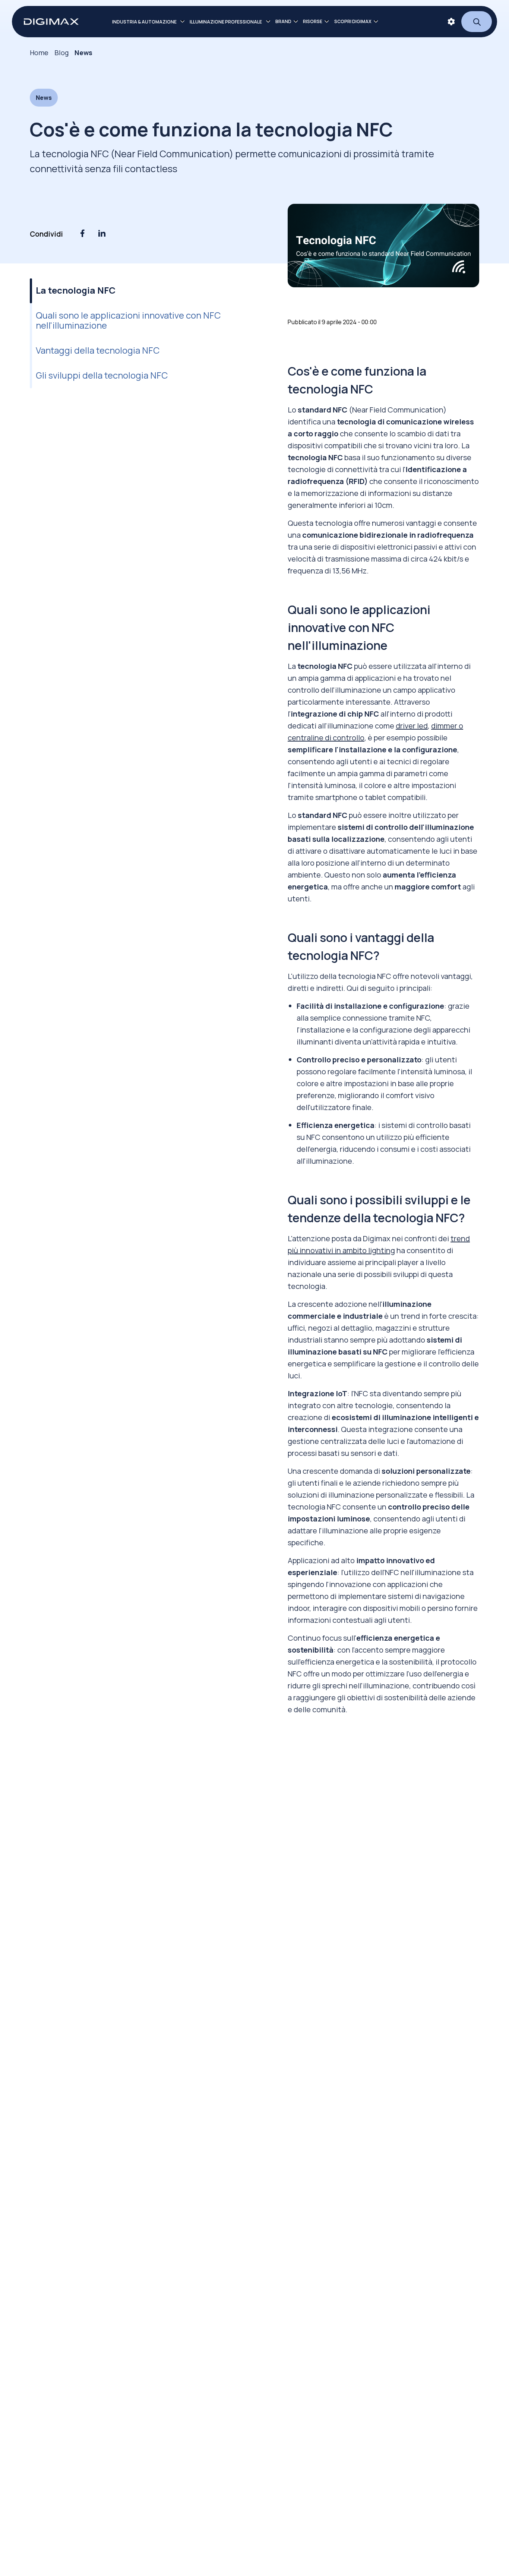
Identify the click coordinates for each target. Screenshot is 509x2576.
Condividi (46, 234)
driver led (412, 726)
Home (39, 53)
